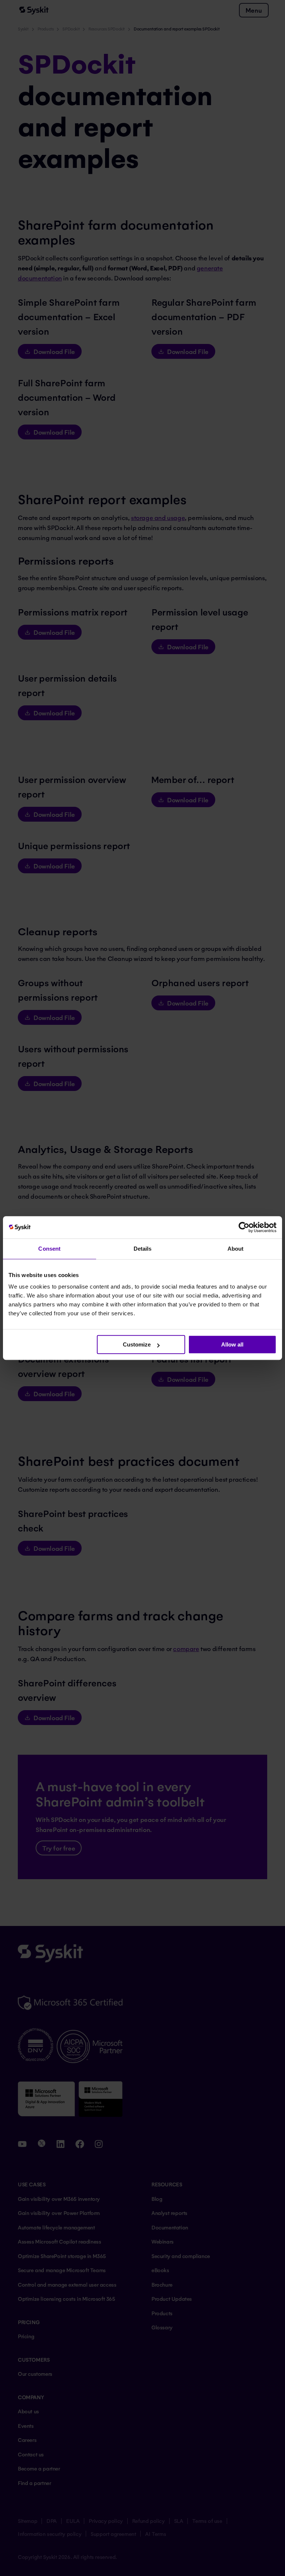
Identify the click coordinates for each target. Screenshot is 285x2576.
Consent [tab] (49, 1249)
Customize (137, 1344)
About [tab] (236, 1249)
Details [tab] (143, 1249)
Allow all (232, 1344)
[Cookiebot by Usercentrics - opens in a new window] (244, 1227)
